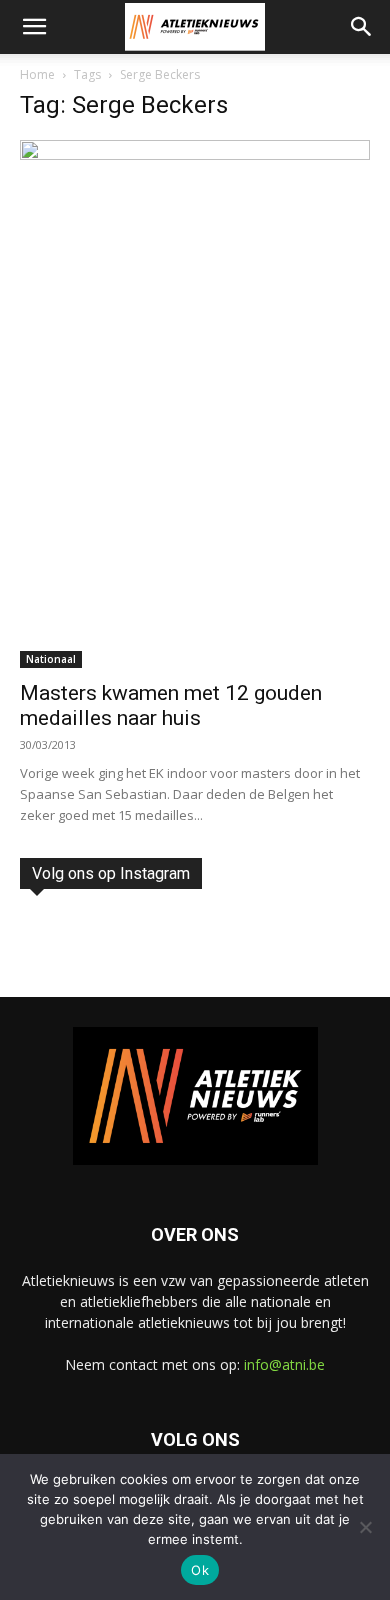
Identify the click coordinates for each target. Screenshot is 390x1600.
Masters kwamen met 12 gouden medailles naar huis (171, 705)
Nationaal (51, 659)
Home (37, 74)
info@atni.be (284, 1364)
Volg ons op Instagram (111, 873)
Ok (200, 1570)
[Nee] (365, 1527)
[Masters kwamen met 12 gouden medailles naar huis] (195, 404)
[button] (34, 27)
